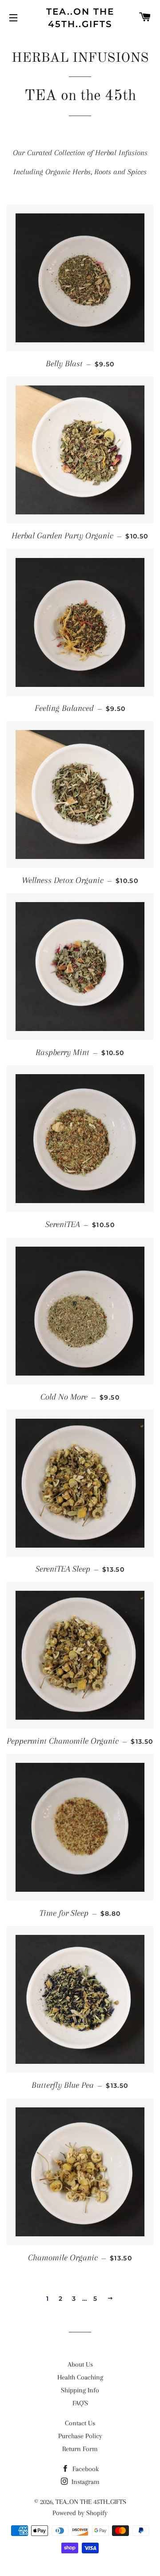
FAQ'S (80, 2403)
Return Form (80, 2449)
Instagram (85, 2482)
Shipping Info (80, 2390)
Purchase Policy (80, 2436)
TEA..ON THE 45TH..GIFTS (80, 18)
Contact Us (80, 2423)
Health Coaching (80, 2377)
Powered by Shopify (80, 2513)
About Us (80, 2364)
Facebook (85, 2469)
